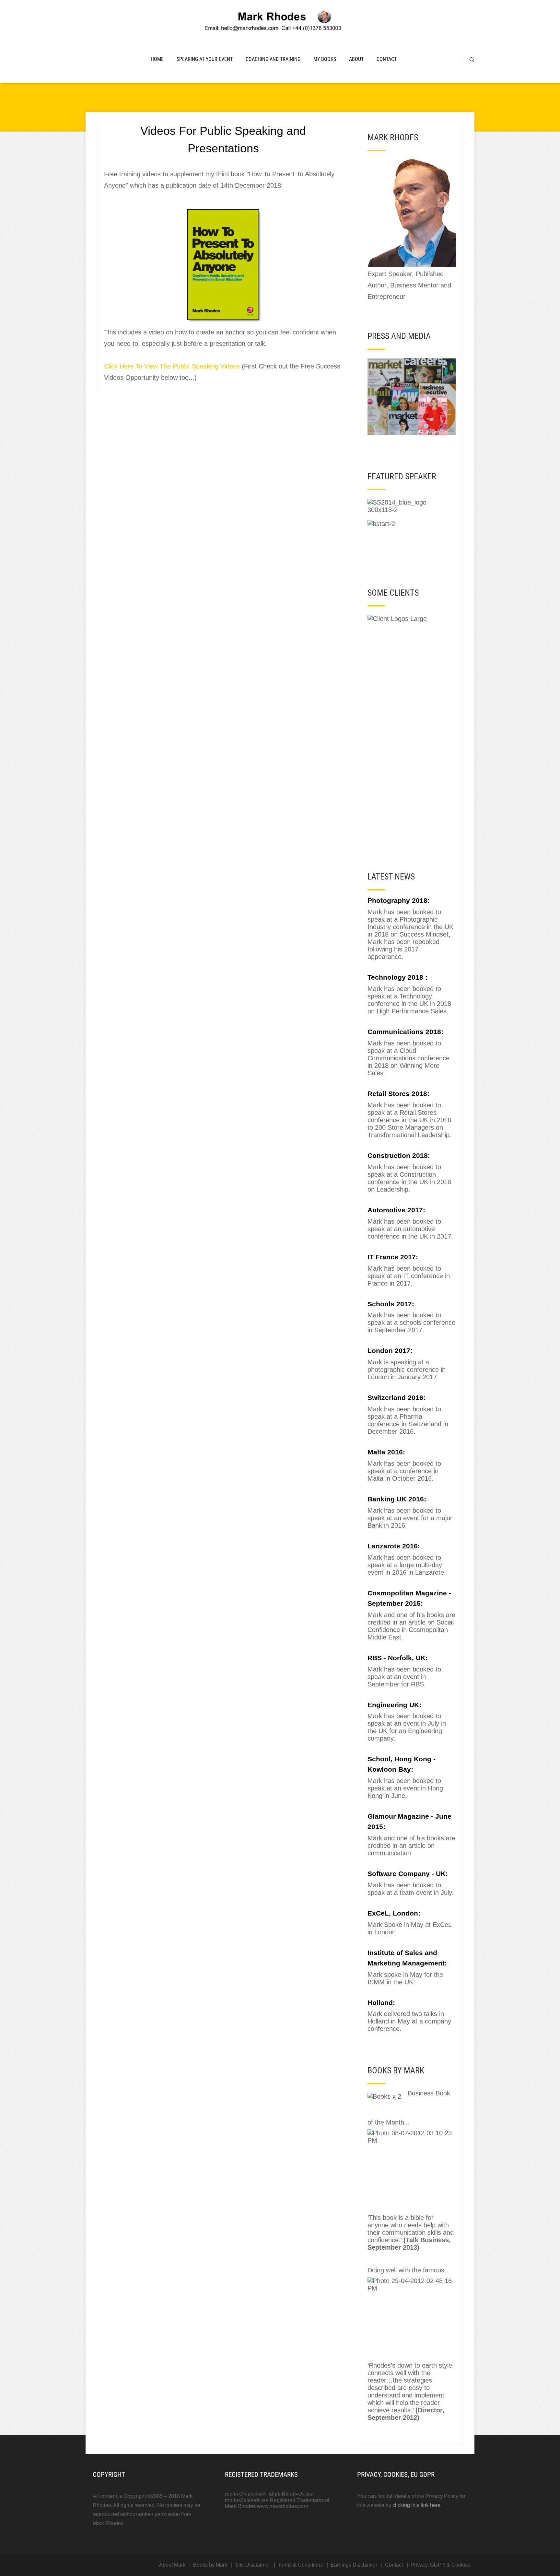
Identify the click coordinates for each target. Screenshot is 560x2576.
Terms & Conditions (300, 2565)
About (356, 59)
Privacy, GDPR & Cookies (441, 2565)
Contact (387, 59)
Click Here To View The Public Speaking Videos (172, 366)
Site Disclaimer (252, 2565)
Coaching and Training (273, 59)
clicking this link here (416, 2505)
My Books (325, 59)
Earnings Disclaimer (354, 2565)
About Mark (172, 2565)
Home (157, 59)
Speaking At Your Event (205, 59)
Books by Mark (210, 2565)
